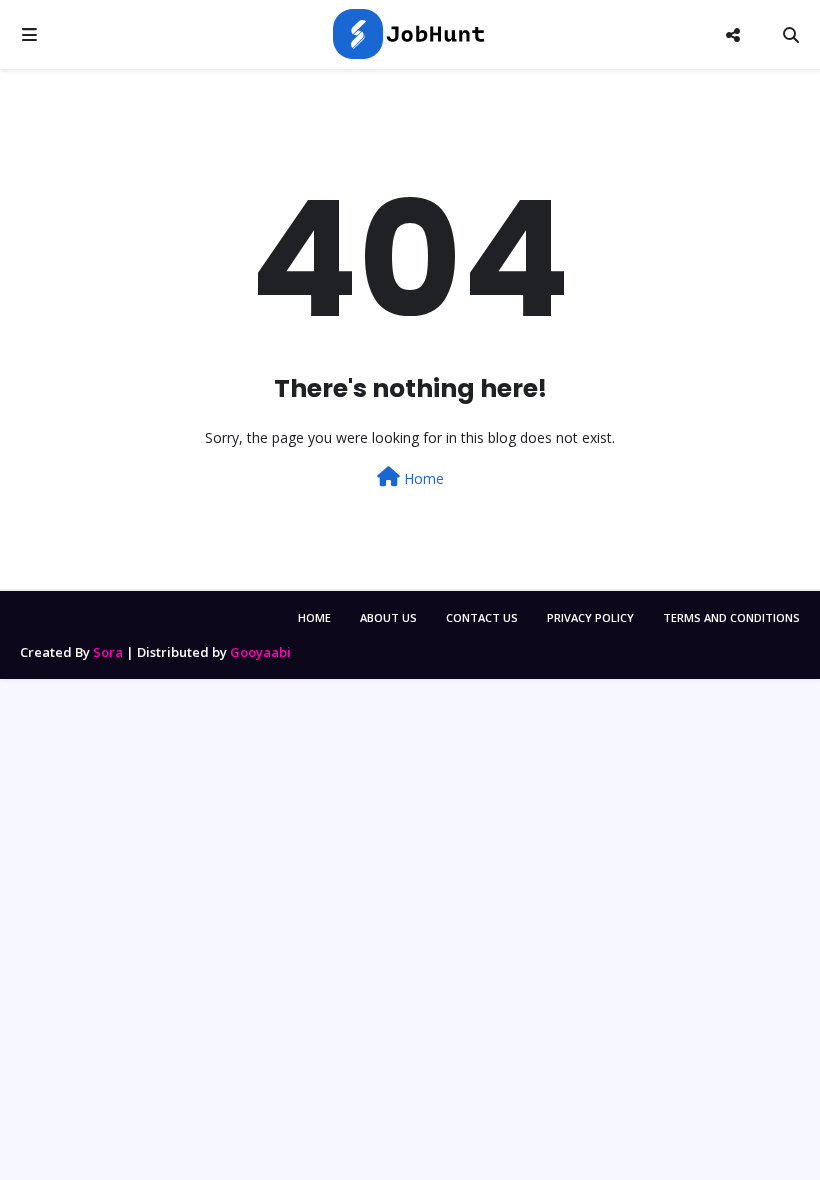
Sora (108, 652)
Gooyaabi (260, 652)
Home (422, 478)
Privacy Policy (590, 617)
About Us (388, 617)
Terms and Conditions (731, 617)
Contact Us (482, 617)
